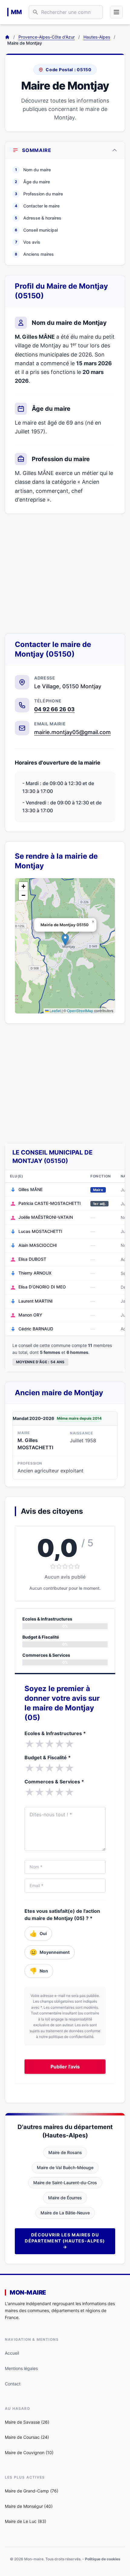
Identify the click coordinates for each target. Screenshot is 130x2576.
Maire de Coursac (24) (27, 2437)
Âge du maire (32, 182)
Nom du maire (33, 170)
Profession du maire (39, 194)
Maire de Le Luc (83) (26, 2521)
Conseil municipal (36, 230)
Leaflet (55, 1011)
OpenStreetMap (80, 1011)
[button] (65, 940)
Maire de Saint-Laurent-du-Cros (65, 2183)
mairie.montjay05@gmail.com (72, 732)
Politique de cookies (103, 2559)
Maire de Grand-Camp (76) (32, 2491)
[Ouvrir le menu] (116, 12)
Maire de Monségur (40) (29, 2506)
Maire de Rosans (65, 2152)
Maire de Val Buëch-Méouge (65, 2167)
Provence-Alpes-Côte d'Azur (47, 37)
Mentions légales (21, 2368)
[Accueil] (7, 37)
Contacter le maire (37, 206)
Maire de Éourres (65, 2198)
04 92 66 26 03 (54, 709)
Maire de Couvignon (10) (29, 2452)
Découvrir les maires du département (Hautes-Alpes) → (65, 2241)
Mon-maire (28, 2292)
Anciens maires (34, 254)
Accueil (12, 2353)
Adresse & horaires (38, 218)
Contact (13, 2384)
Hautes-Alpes (97, 37)
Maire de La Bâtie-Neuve (65, 2213)
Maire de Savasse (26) (27, 2422)
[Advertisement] (65, 574)
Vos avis (28, 242)
